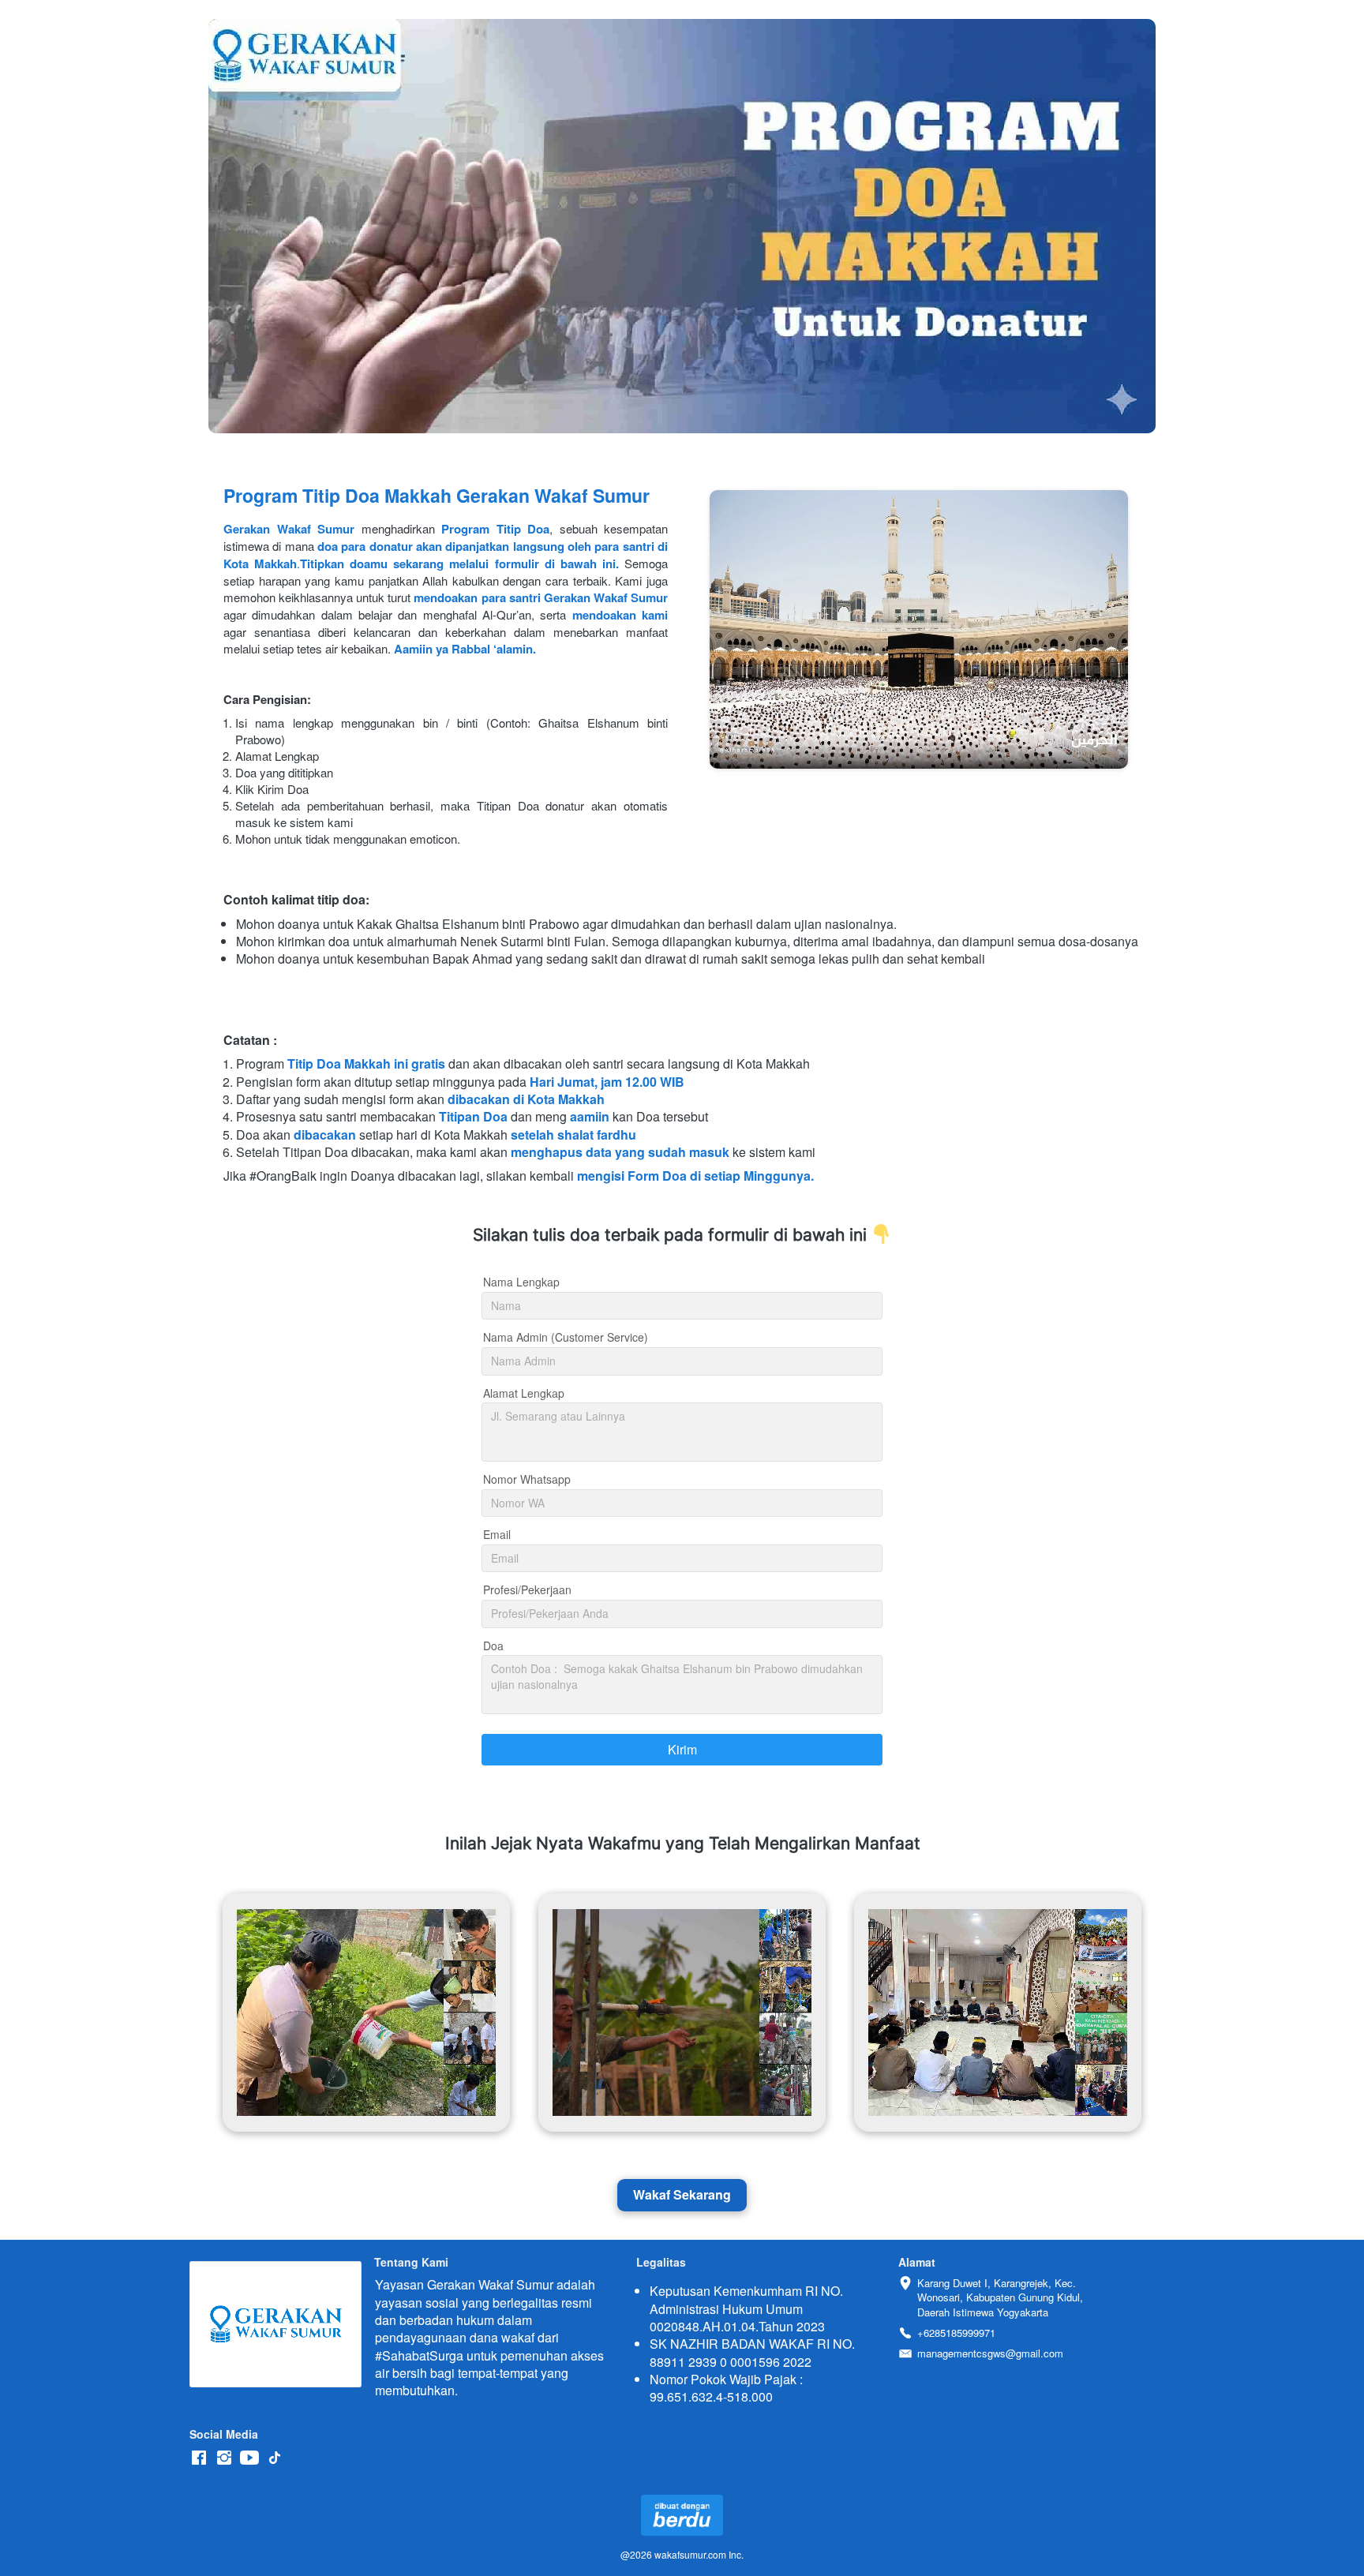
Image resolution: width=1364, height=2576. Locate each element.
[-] (199, 2458)
